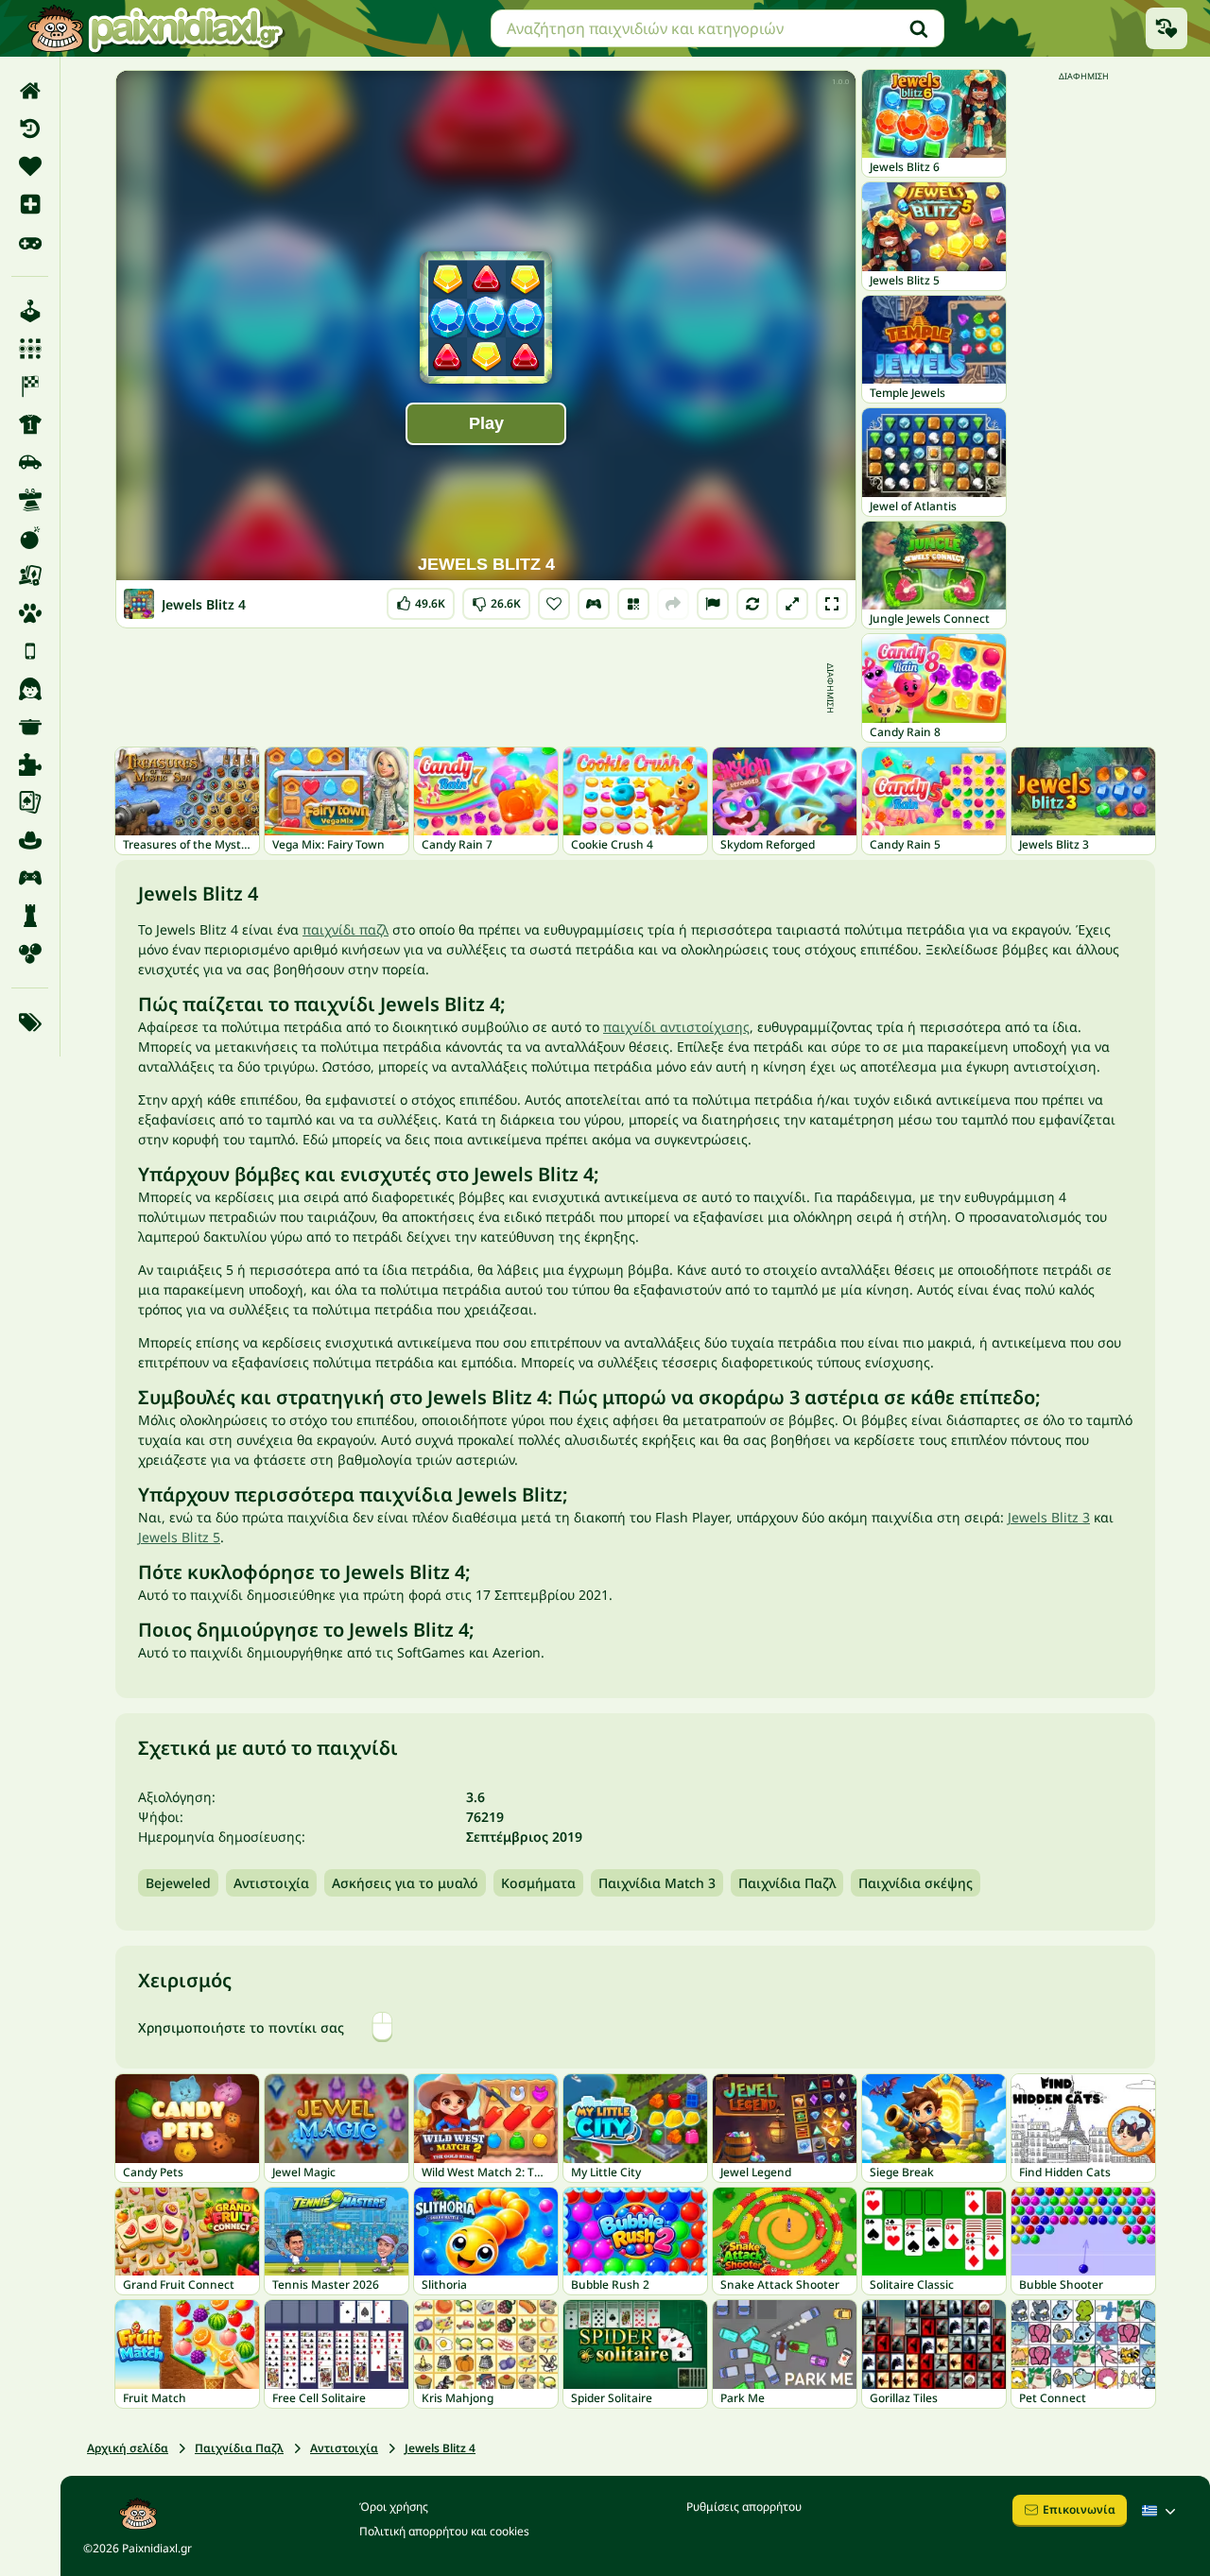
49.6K (421, 600)
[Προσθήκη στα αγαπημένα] (554, 604)
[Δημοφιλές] (30, 242)
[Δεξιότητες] (30, 500)
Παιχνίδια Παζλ (787, 1883)
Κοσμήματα (538, 1883)
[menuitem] (30, 91)
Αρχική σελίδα (128, 2448)
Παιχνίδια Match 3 (657, 1883)
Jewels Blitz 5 (179, 1537)
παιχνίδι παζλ (346, 929)
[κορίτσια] (30, 689)
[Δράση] (30, 538)
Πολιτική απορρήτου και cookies (444, 2531)
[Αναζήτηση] (919, 28)
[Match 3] (30, 349)
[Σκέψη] (30, 916)
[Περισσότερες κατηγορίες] (30, 1022)
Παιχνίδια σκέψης (916, 1883)
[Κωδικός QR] (633, 604)
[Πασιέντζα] (30, 802)
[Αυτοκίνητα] (30, 462)
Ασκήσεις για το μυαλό (405, 1883)
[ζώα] (30, 613)
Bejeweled (178, 1883)
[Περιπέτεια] (30, 840)
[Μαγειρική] (30, 727)
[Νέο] (30, 204)
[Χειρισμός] (594, 604)
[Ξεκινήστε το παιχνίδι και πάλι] (752, 604)
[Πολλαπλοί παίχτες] (30, 878)
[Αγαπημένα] (30, 166)
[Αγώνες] (30, 386)
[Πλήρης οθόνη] (832, 604)
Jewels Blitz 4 (440, 2448)
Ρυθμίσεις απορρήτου (744, 2507)
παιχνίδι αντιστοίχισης (676, 1027)
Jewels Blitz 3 (1049, 1517)
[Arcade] (30, 311)
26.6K (496, 600)
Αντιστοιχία (271, 1883)
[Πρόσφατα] (30, 129)
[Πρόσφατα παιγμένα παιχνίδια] (1167, 28)
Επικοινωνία (1079, 2509)
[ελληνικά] (1161, 2511)
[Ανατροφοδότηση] (713, 604)
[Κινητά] (30, 651)
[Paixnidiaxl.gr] (156, 28)
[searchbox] (717, 28)
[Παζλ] (30, 764)
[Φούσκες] (30, 953)
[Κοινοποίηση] (673, 604)
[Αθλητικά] (30, 424)
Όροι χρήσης (394, 2507)
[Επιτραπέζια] (30, 575)
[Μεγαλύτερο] (792, 604)
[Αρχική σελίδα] (30, 91)
